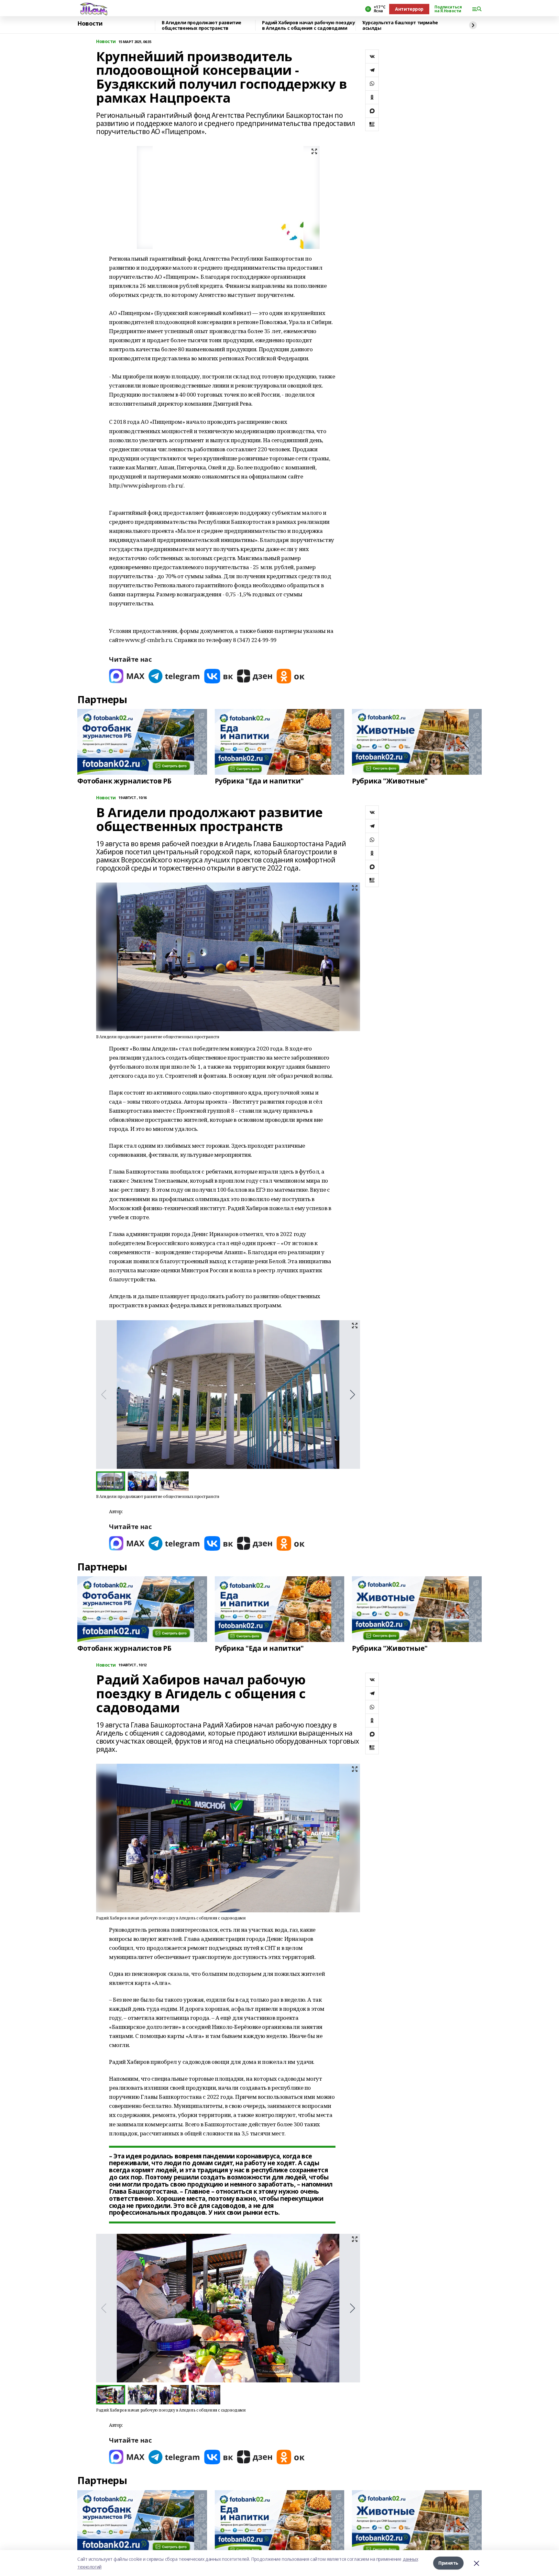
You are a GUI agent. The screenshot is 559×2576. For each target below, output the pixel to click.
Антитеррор (409, 9)
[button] (352, 1395)
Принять (448, 2563)
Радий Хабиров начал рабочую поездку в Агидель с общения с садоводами (308, 25)
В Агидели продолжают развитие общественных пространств (202, 25)
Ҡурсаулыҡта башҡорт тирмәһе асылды (400, 25)
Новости (90, 24)
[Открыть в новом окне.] (127, 676)
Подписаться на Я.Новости (448, 9)
